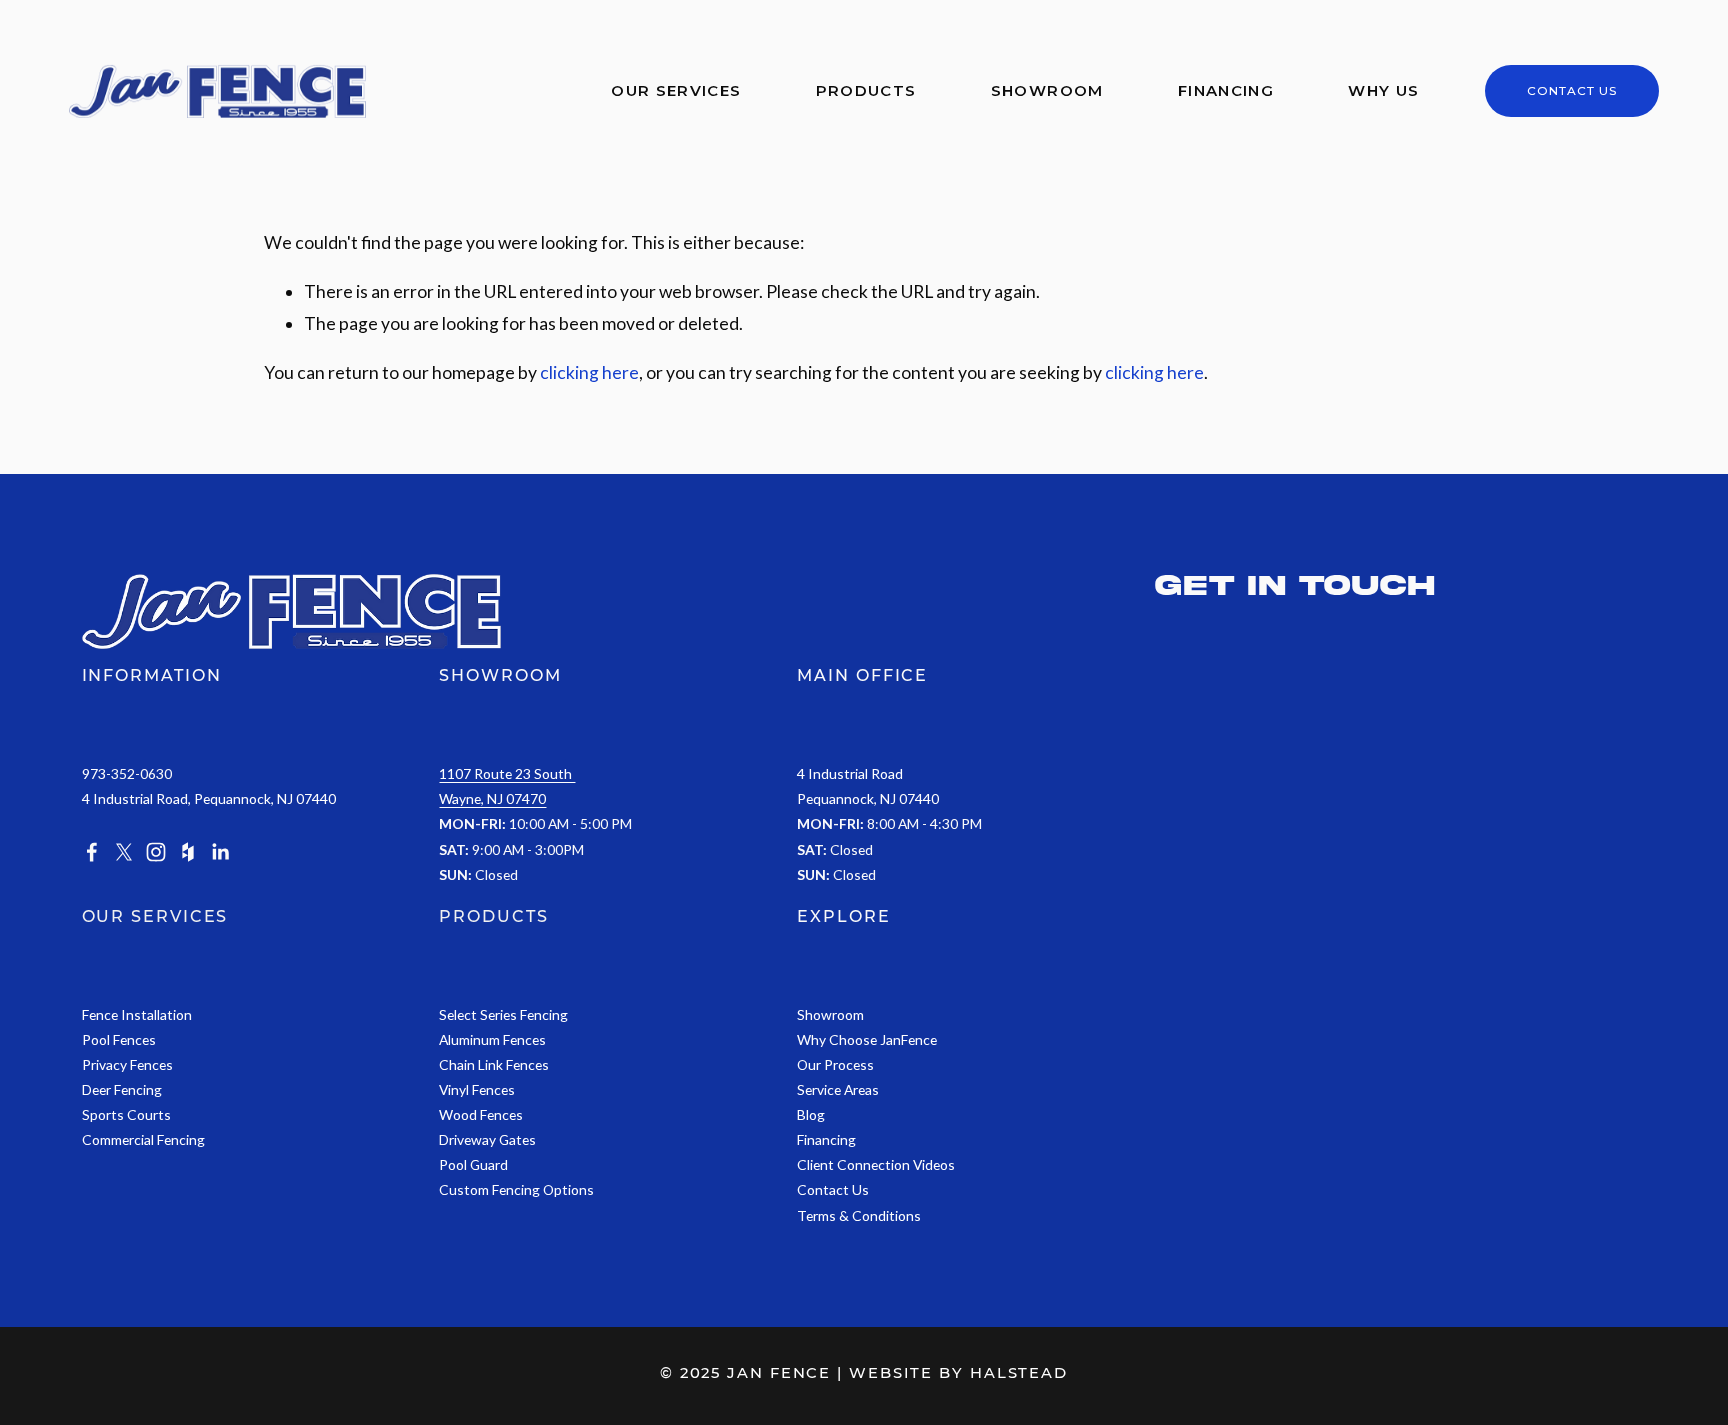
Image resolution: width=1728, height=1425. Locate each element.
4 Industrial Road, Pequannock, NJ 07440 (209, 798)
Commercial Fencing (143, 1139)
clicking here (589, 372)
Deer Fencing (122, 1089)
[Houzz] (188, 852)
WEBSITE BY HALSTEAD (958, 1373)
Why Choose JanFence (867, 1039)
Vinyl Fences (477, 1089)
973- (96, 773)
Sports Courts (126, 1114)
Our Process (835, 1064)
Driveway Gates (487, 1139)
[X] (124, 852)
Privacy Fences (127, 1064)
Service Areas (838, 1089)
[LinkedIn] (220, 852)
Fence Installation (137, 1014)
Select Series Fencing (503, 1014)
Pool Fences (119, 1039)
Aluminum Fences (492, 1039)
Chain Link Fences (494, 1064)
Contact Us (1572, 91)
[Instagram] (156, 852)
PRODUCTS (493, 916)
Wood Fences (481, 1114)
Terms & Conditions (859, 1215)
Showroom (1047, 91)
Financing (1226, 91)
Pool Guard (473, 1164)
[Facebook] (92, 852)
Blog (811, 1114)
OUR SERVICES (155, 916)
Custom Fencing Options (516, 1189)
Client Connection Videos (876, 1164)
